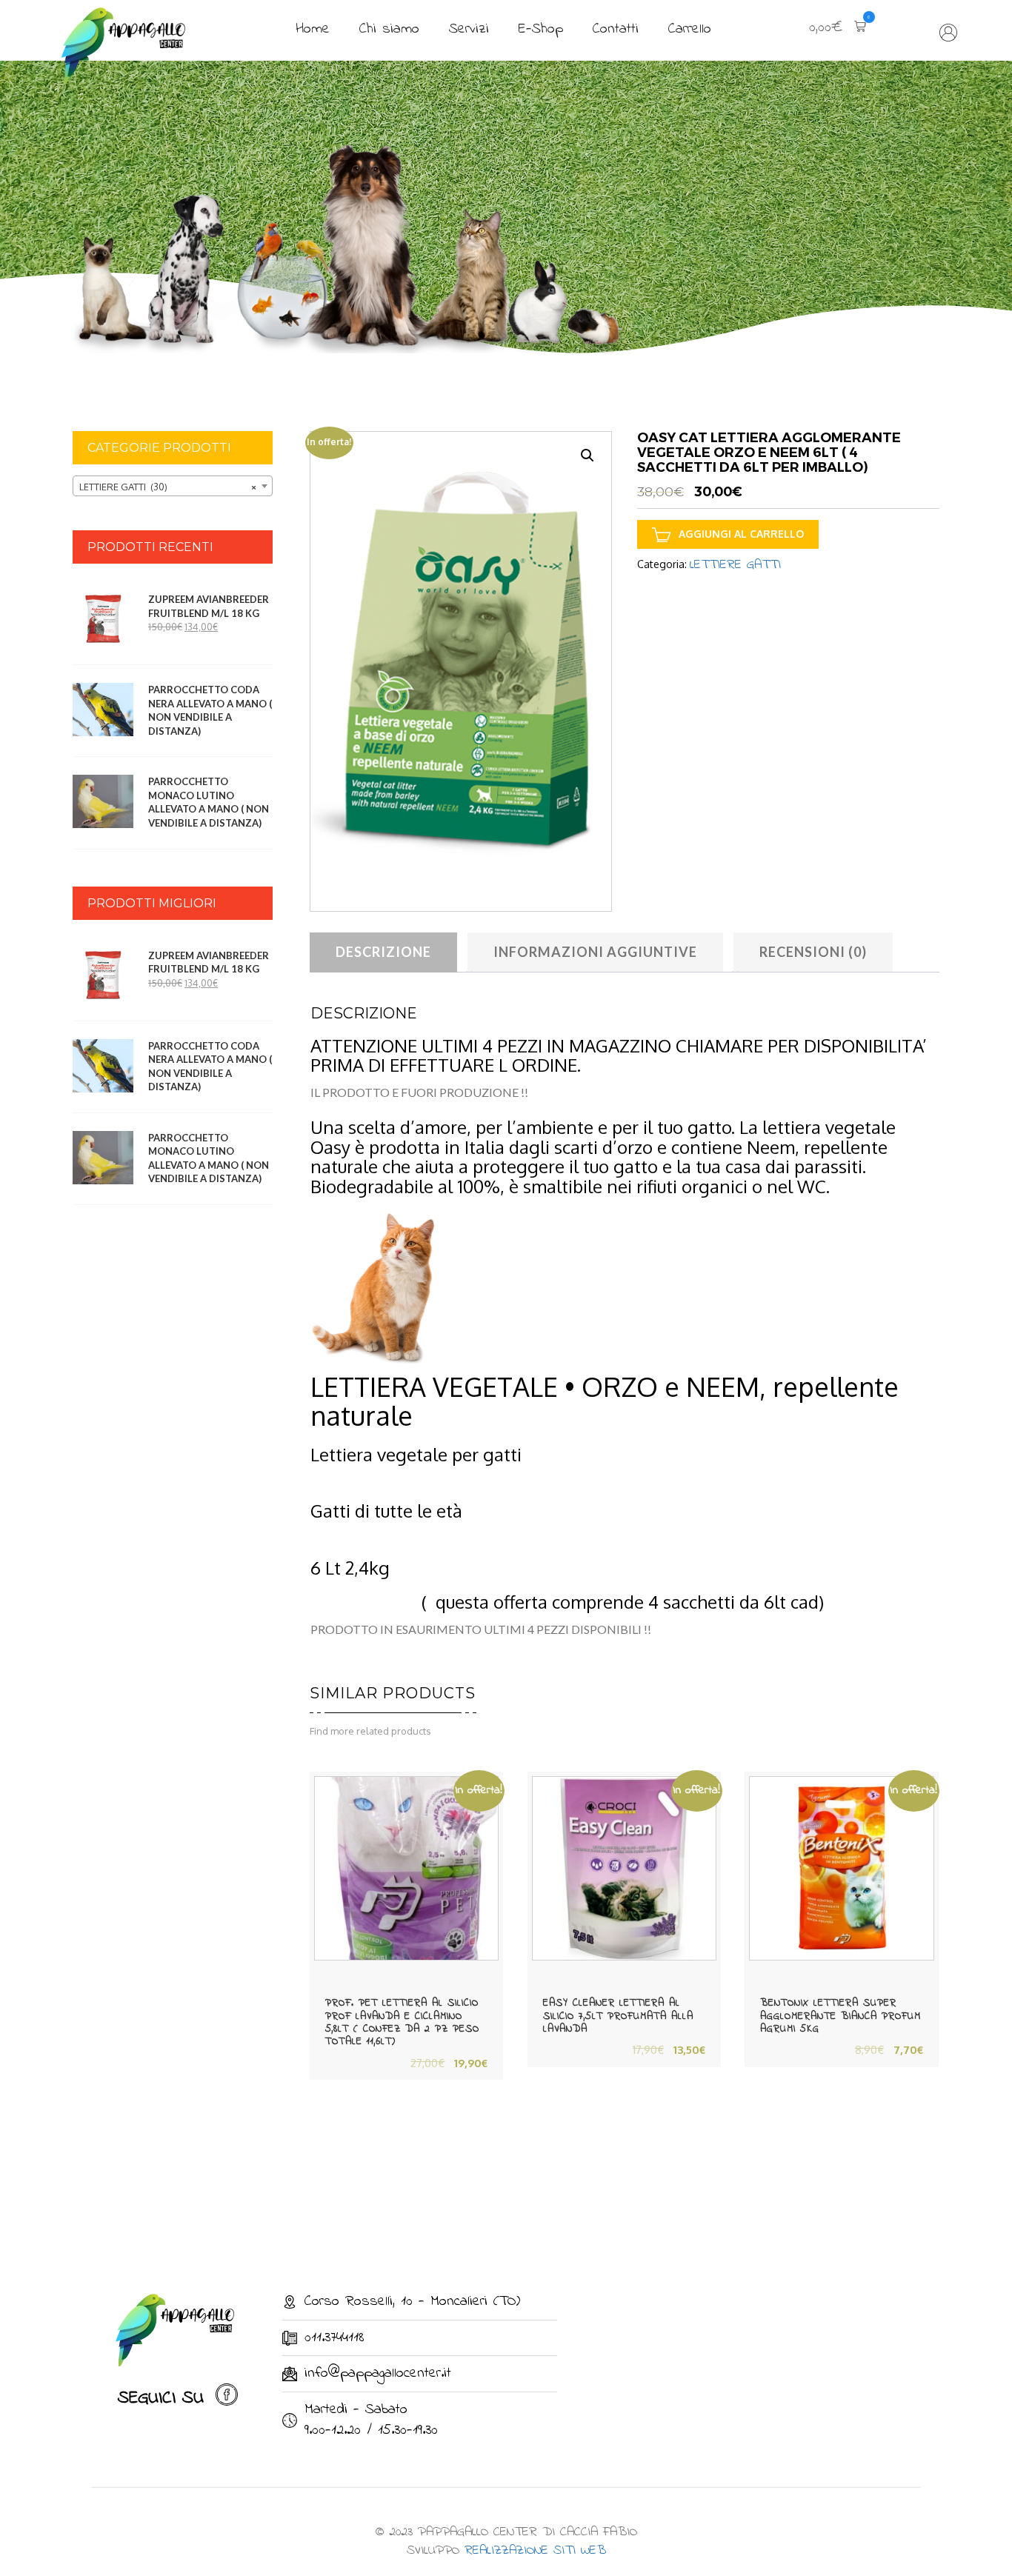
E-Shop (541, 29)
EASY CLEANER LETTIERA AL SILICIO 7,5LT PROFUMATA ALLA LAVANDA (618, 2016)
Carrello (690, 29)
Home (313, 29)
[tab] (383, 952)
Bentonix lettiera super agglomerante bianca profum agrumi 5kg (840, 2016)
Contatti (616, 29)
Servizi (469, 29)
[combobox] (173, 486)
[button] (838, 29)
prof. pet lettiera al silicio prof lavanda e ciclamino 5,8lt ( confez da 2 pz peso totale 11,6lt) (402, 2022)
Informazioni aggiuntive (595, 952)
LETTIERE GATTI (735, 565)
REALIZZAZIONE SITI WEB (535, 2551)
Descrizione (383, 952)
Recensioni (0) (813, 952)
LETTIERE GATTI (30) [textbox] (168, 487)
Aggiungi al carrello (741, 534)
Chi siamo (389, 29)
